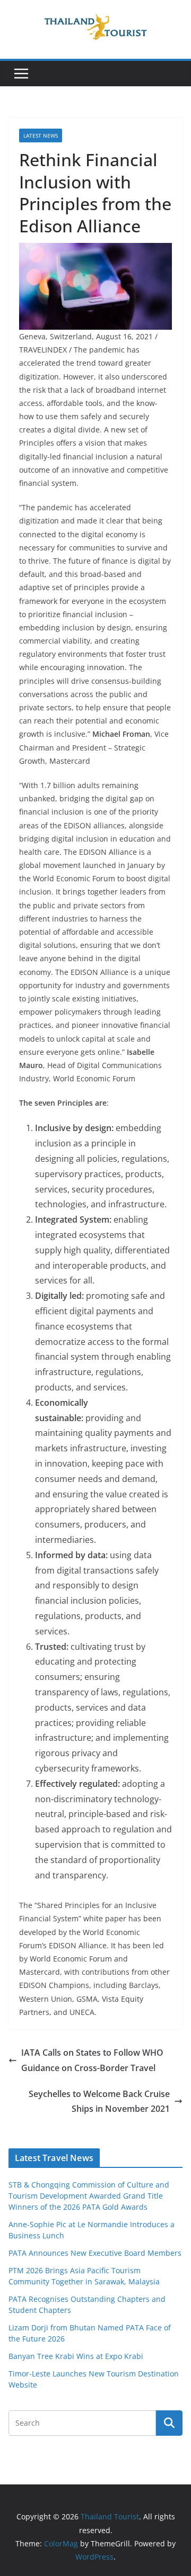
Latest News (41, 135)
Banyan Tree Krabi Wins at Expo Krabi (76, 2356)
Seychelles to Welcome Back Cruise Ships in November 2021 (99, 2102)
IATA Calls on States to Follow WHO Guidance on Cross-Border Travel (92, 2060)
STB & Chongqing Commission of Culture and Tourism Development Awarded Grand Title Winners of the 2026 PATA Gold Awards (89, 2196)
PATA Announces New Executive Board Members (95, 2253)
